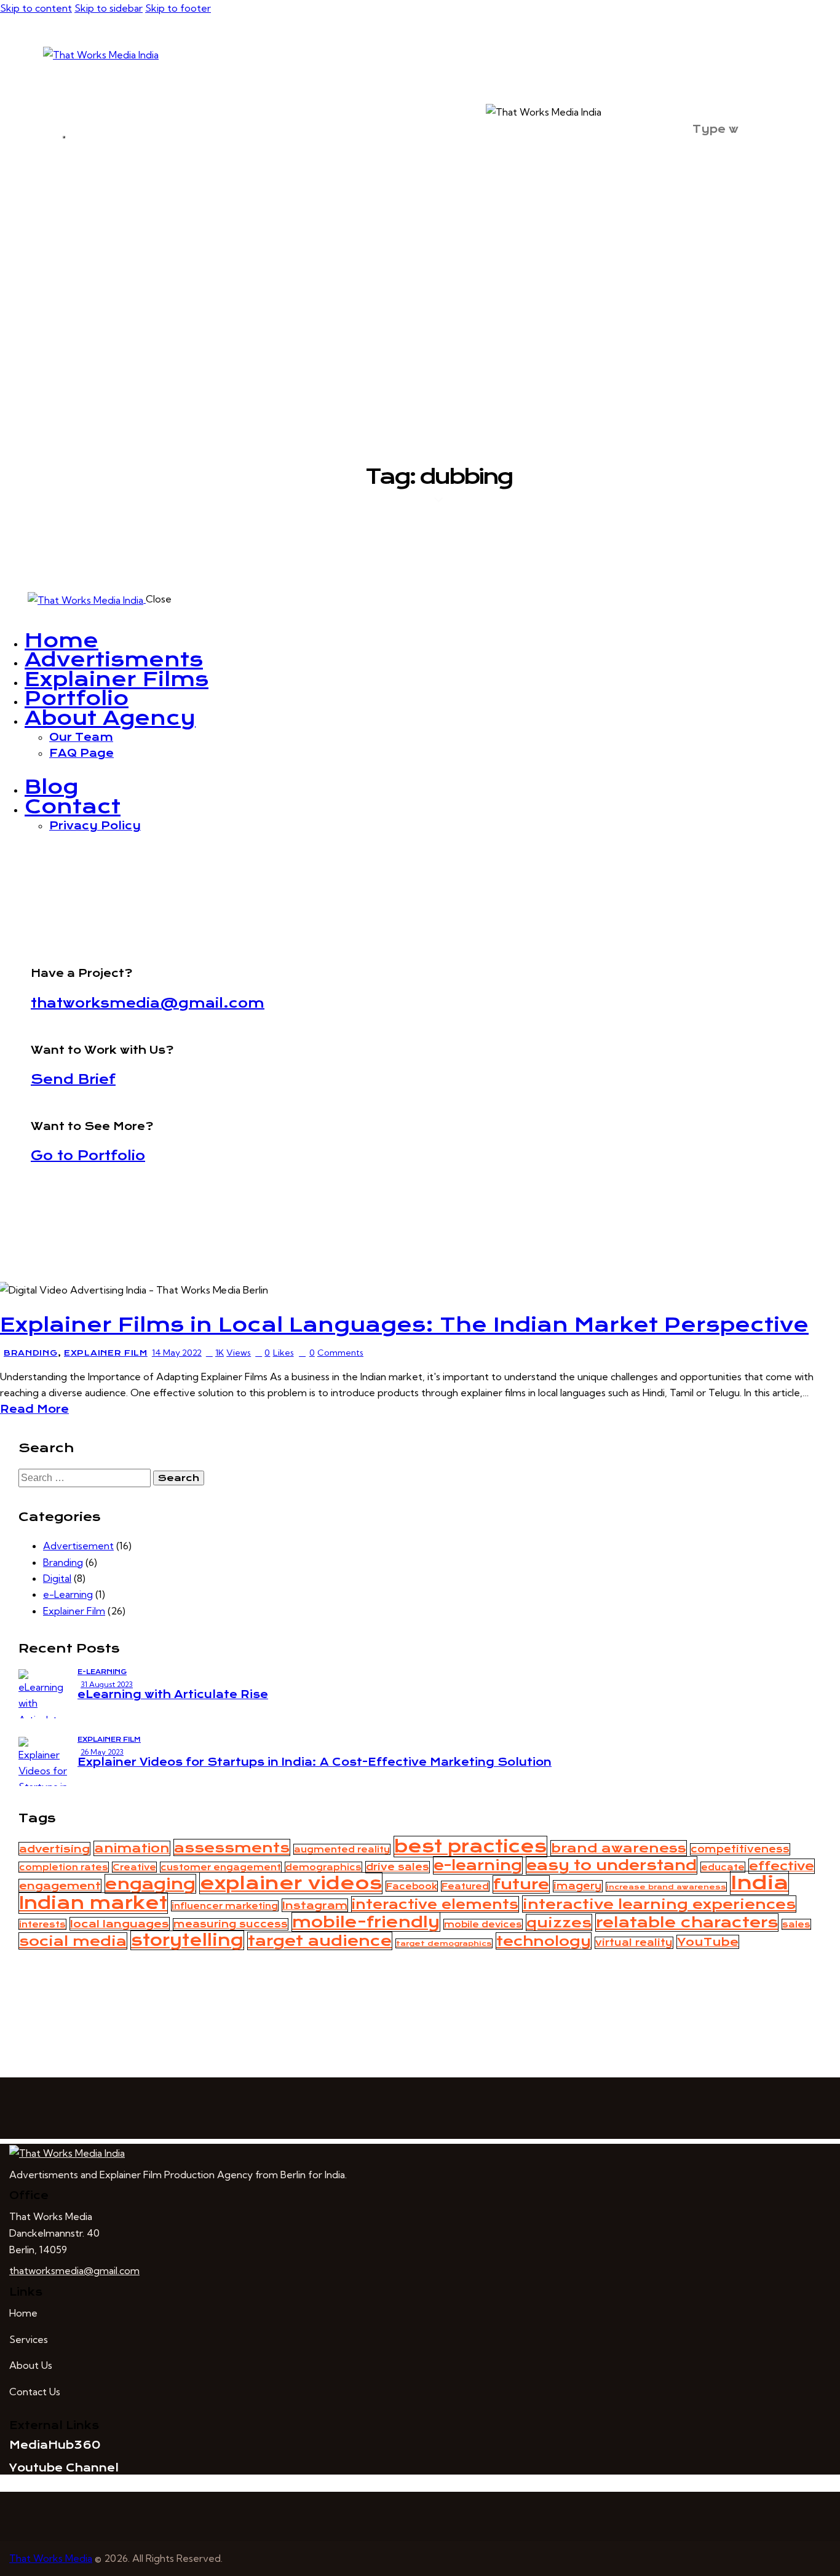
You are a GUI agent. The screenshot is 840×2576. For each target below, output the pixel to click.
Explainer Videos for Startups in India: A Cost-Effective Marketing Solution (315, 1762)
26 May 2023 (102, 1752)
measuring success (231, 1924)
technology (544, 1941)
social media (73, 1941)
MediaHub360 (55, 2445)
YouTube (708, 1942)
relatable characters (687, 1922)
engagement (60, 1886)
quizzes (559, 1922)
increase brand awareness (666, 1887)
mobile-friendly (366, 1922)
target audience (320, 1941)
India (759, 1883)
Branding (31, 1353)
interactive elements (435, 1904)
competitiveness (740, 1849)
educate (723, 1867)
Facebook (412, 1886)
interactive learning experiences (659, 1904)
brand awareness (619, 1848)
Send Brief (73, 1079)
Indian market (93, 1903)
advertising (54, 1849)
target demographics (444, 1943)
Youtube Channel (64, 2468)
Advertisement (78, 1546)
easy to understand (612, 1865)
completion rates (64, 1867)
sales (796, 1924)
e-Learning (68, 1594)
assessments (232, 1847)
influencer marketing (225, 1906)
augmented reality (342, 1849)
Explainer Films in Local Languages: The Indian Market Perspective (404, 1325)
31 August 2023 (107, 1684)
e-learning (478, 1865)
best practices (470, 1847)
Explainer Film (106, 1353)
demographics (323, 1867)
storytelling (187, 1940)
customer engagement (221, 1867)
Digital (57, 1578)
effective (782, 1866)
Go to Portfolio (88, 1156)
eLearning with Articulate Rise (173, 1694)
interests (42, 1924)
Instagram (315, 1905)
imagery (578, 1886)
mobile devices (483, 1924)
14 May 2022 (177, 1353)
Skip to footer (178, 8)
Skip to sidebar (109, 8)
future (521, 1884)
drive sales (398, 1867)
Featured (465, 1886)
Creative (134, 1867)
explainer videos (291, 1883)
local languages (120, 1924)
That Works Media (51, 2558)
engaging (150, 1884)
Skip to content (36, 8)
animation (132, 1848)
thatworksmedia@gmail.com (148, 1003)
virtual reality (634, 1943)
